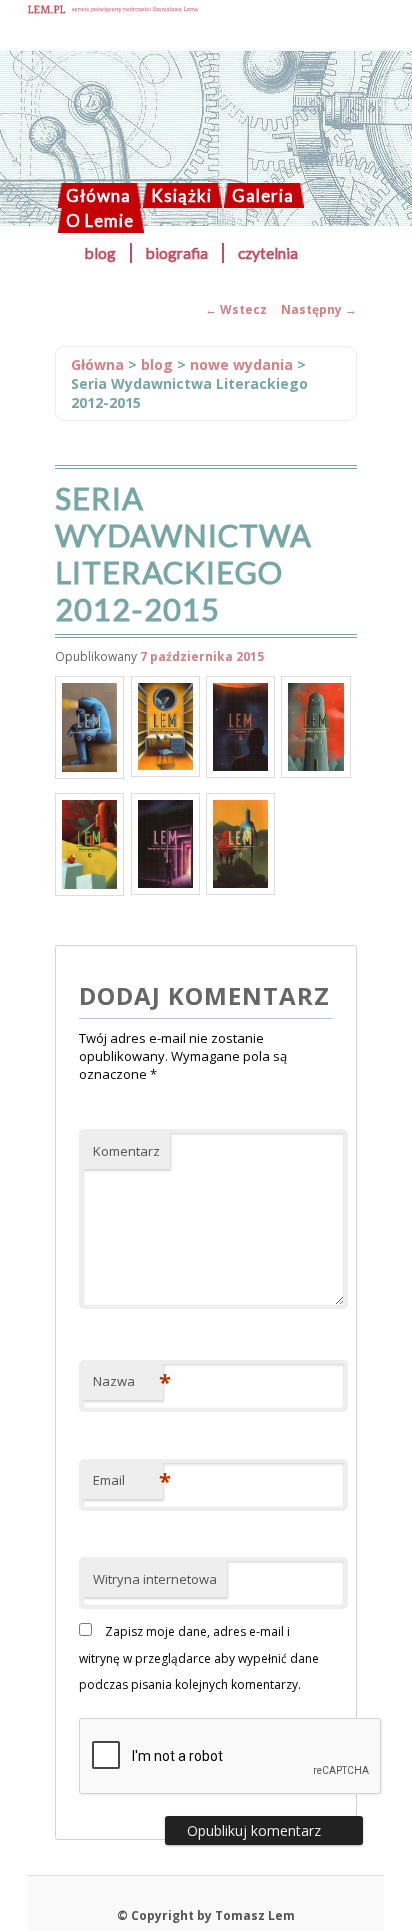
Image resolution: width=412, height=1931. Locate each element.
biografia (177, 253)
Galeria (263, 195)
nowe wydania (241, 364)
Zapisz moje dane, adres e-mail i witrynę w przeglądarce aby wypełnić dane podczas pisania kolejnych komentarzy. (199, 1658)
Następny (319, 309)
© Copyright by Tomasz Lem (206, 1915)
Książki (181, 195)
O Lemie (100, 220)
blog (100, 253)
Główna (98, 195)
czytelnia (268, 253)
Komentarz (126, 1151)
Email (128, 1480)
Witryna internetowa (155, 1579)
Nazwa (128, 1381)
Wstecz (236, 309)
